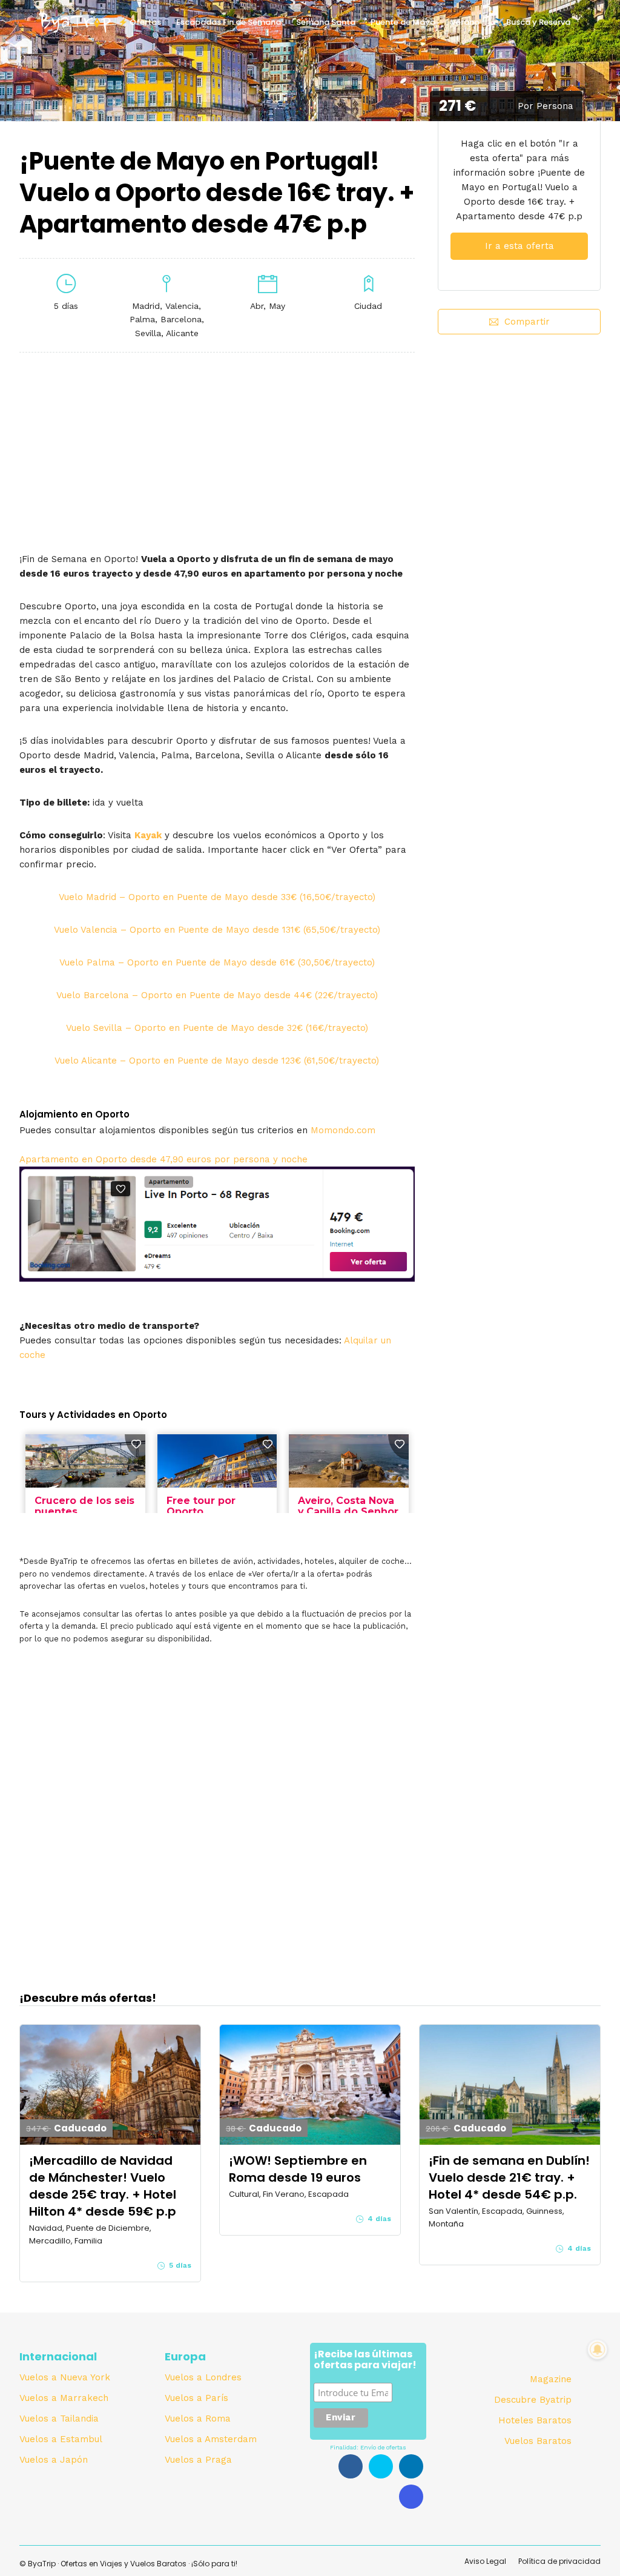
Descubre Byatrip (533, 2400)
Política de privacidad (559, 2561)
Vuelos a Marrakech (64, 2398)
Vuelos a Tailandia (59, 2419)
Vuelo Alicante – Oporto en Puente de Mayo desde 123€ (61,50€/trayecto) (217, 1061)
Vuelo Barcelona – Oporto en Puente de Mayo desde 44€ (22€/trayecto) (217, 995)
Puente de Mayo (403, 22)
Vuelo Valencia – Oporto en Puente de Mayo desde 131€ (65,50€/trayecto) (217, 930)
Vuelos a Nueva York (65, 2377)
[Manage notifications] (598, 2349)
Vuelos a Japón (54, 2460)
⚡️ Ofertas (140, 22)
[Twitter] (381, 2466)
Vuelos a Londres (203, 2377)
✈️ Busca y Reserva (533, 22)
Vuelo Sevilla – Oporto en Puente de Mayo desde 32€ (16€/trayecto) (217, 1028)
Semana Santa (326, 22)
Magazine (551, 2379)
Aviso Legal (485, 2561)
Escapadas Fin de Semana (229, 22)
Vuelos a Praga (198, 2460)
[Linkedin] (411, 2466)
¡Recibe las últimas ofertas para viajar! (365, 2360)
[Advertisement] (519, 445)
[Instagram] (411, 2497)
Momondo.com (343, 1130)
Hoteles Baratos (535, 2420)
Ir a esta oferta (519, 246)
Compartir (527, 322)
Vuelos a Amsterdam (211, 2439)
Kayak (148, 835)
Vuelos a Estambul (61, 2439)
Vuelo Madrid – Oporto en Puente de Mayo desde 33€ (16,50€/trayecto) (217, 897)
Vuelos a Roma (198, 2419)
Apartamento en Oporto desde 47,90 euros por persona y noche (163, 1159)
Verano (465, 22)
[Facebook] (351, 2466)
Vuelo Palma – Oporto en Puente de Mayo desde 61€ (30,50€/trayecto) (217, 962)
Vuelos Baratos (538, 2441)
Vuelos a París (196, 2398)
